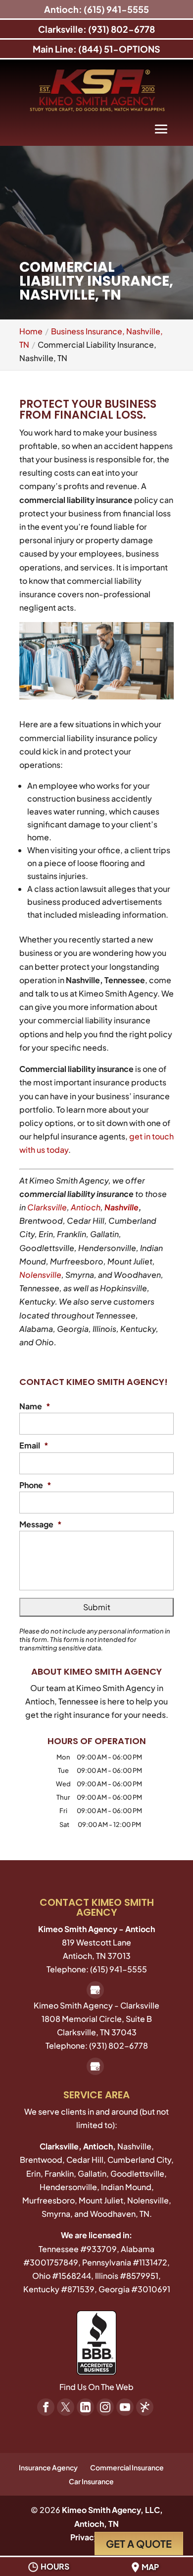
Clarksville (47, 1207)
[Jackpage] (145, 2407)
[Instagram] (105, 2407)
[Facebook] (46, 2407)
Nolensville (40, 1275)
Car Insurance (91, 2481)
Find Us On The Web (96, 2387)
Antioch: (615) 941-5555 (96, 9)
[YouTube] (125, 2407)
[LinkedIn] (85, 2407)
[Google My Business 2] (95, 1990)
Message (41, 1524)
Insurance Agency (48, 2467)
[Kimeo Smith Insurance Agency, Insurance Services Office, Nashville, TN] (96, 2343)
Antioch (86, 1207)
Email (34, 1445)
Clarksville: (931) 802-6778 (96, 29)
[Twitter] (66, 2407)
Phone (35, 1485)
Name (35, 1406)
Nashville (121, 1207)
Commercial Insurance (127, 2467)
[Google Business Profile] (95, 2066)
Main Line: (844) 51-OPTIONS (96, 49)
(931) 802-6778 (119, 2045)
